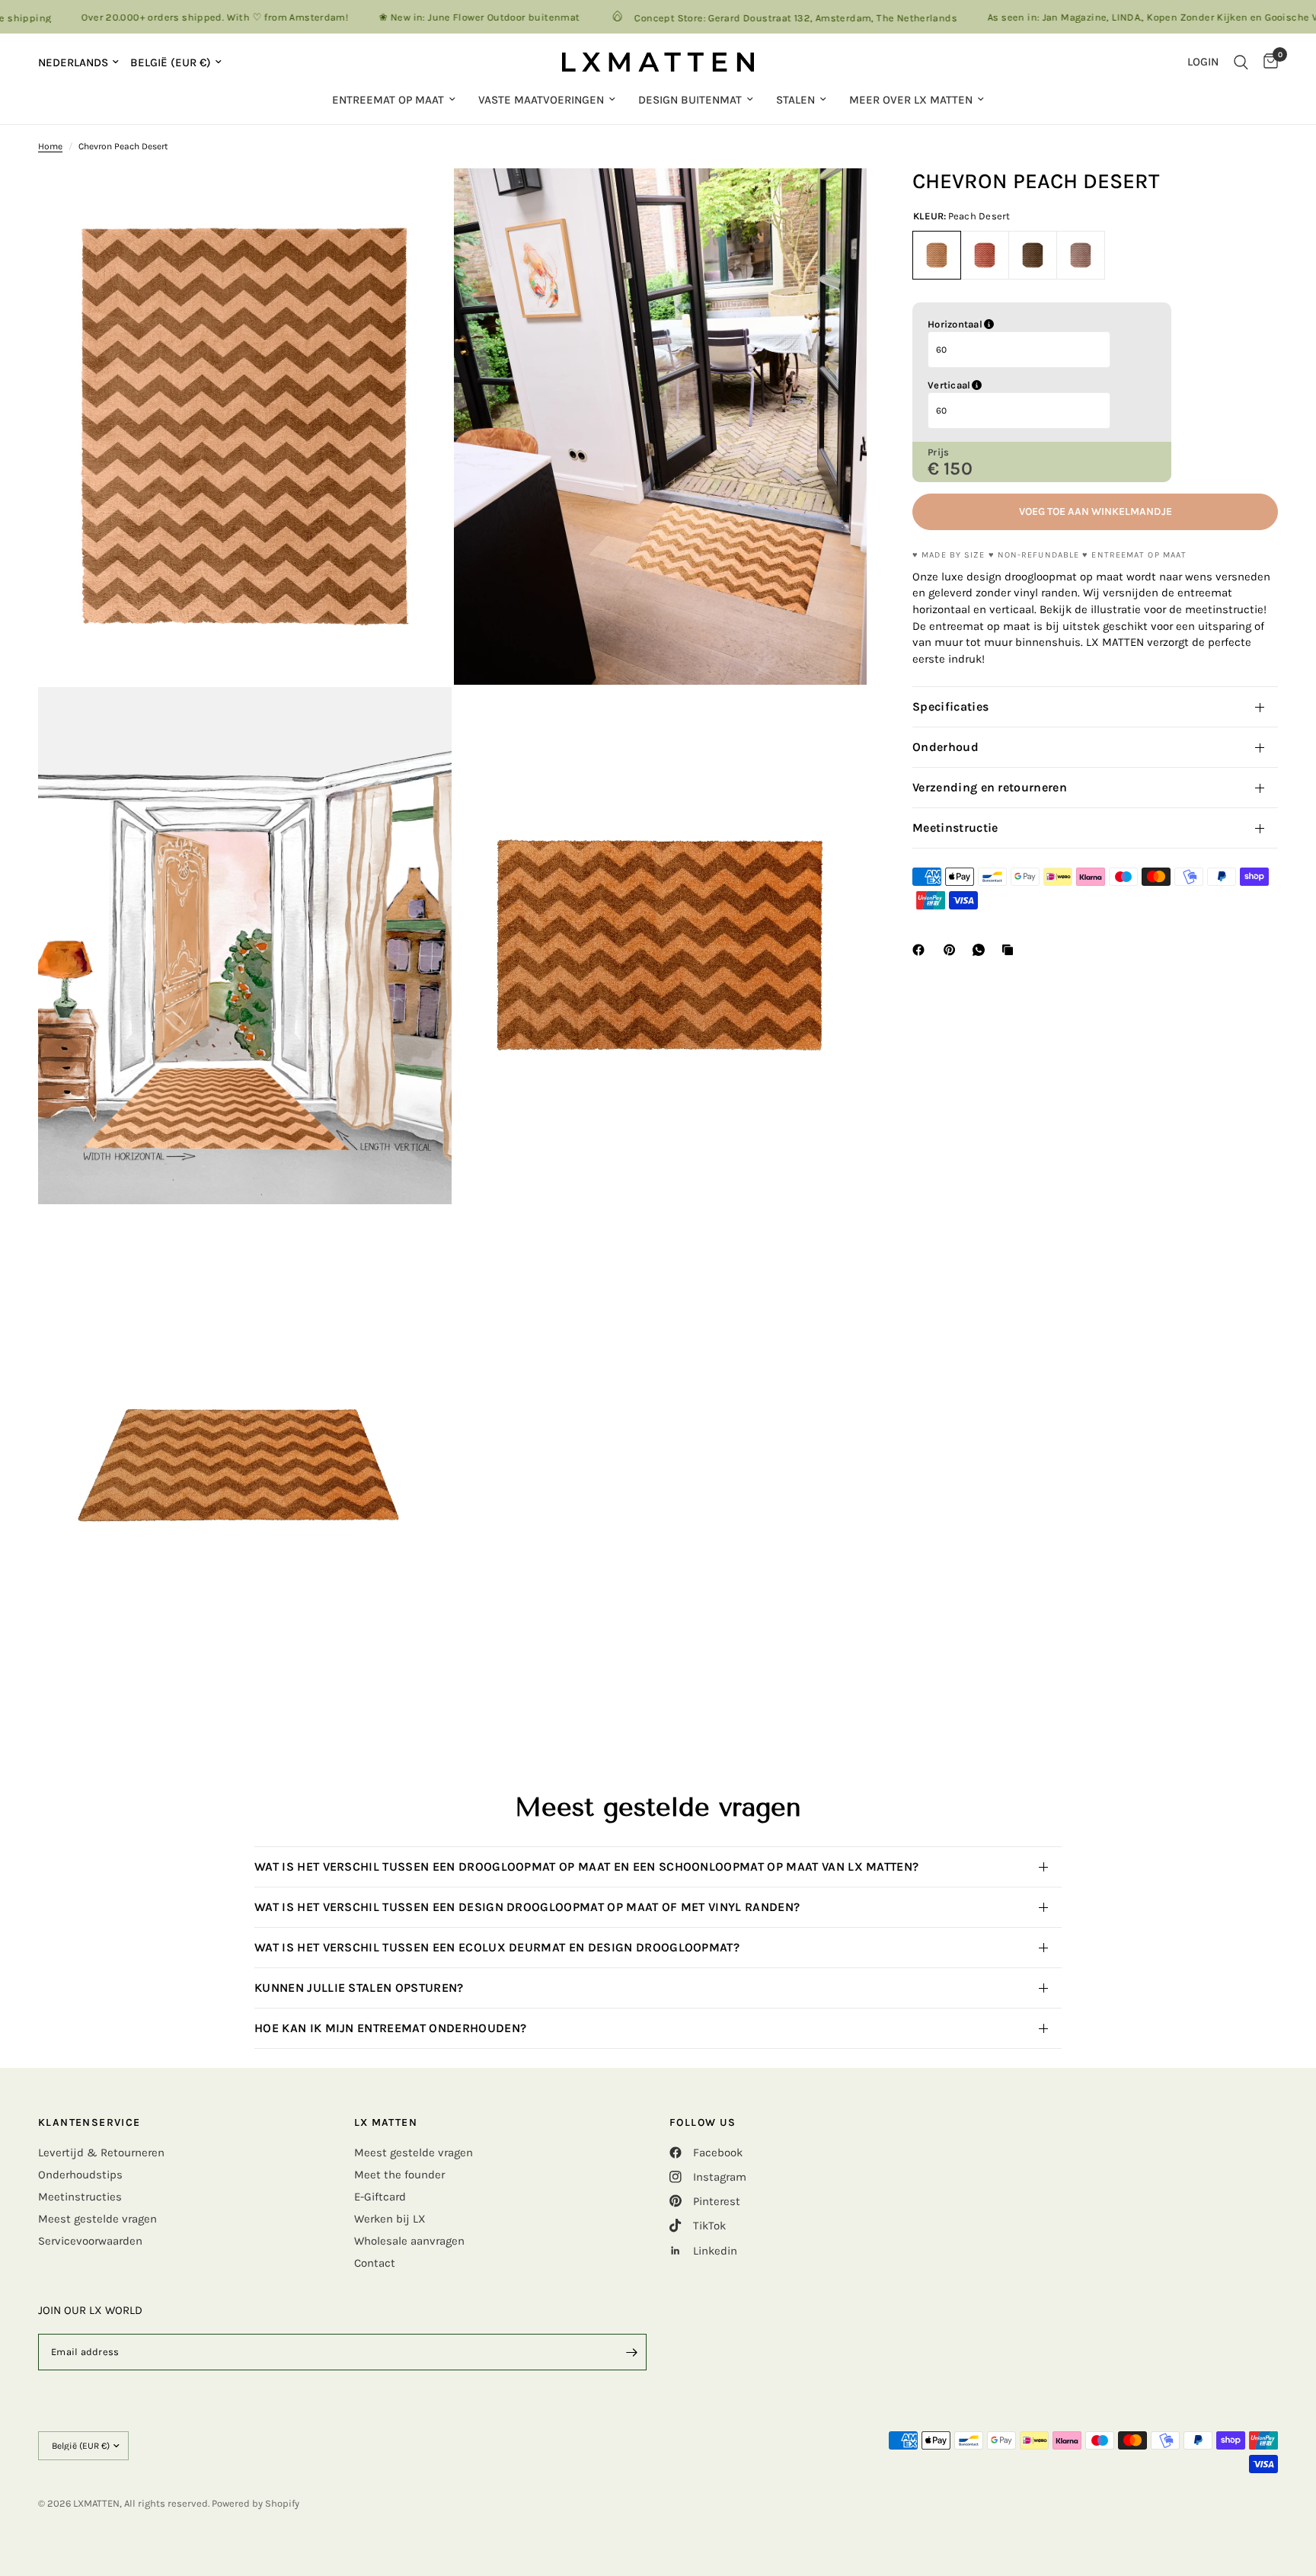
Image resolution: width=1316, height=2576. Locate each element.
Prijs (938, 452)
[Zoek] (1241, 62)
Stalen (795, 100)
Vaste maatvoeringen (541, 100)
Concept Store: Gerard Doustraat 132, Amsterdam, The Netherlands (722, 18)
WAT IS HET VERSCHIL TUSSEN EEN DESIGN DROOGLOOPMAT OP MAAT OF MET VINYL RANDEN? (530, 1907)
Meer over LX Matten (911, 100)
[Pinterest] (953, 950)
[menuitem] (394, 100)
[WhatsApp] (982, 950)
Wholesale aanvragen (409, 2241)
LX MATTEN (386, 2123)
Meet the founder (399, 2175)
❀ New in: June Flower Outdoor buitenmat (406, 17)
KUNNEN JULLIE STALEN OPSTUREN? (361, 1988)
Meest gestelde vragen (97, 2219)
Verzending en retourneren (990, 787)
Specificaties (950, 706)
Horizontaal (1032, 324)
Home (50, 146)
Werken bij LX (390, 2219)
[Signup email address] (631, 2352)
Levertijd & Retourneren (101, 2153)
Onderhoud (945, 747)
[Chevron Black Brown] (1033, 255)
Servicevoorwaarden (90, 2241)
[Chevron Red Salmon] (985, 255)
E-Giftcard (380, 2197)
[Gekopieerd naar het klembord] (1011, 950)
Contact (375, 2263)
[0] (1267, 62)
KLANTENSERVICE (89, 2123)
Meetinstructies (80, 2197)
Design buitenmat (690, 100)
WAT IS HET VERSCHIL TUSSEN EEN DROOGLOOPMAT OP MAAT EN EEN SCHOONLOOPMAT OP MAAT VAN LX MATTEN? (586, 1866)
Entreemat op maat (388, 100)
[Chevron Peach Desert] (937, 255)
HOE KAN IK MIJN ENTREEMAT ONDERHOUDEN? (394, 2028)
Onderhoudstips (80, 2175)
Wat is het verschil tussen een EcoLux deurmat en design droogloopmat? (497, 1947)
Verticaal (1027, 385)
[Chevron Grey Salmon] (1081, 255)
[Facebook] (922, 950)
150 (958, 468)
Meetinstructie (955, 828)
